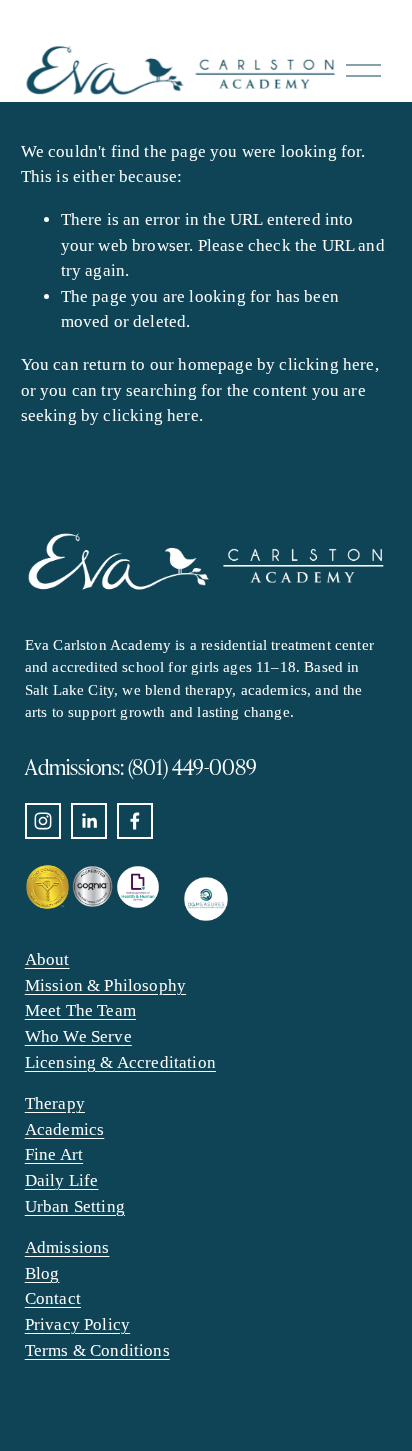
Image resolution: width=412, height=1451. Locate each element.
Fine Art (54, 1154)
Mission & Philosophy (105, 985)
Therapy (55, 1103)
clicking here (326, 364)
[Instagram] (43, 821)
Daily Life (62, 1180)
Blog (42, 1273)
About (47, 959)
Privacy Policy (77, 1324)
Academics (65, 1129)
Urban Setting (75, 1206)
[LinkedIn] (89, 821)
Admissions (67, 1247)
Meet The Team (80, 1010)
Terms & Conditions (97, 1350)
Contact (53, 1298)
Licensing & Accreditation (120, 1062)
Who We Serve (78, 1036)
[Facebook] (135, 821)
